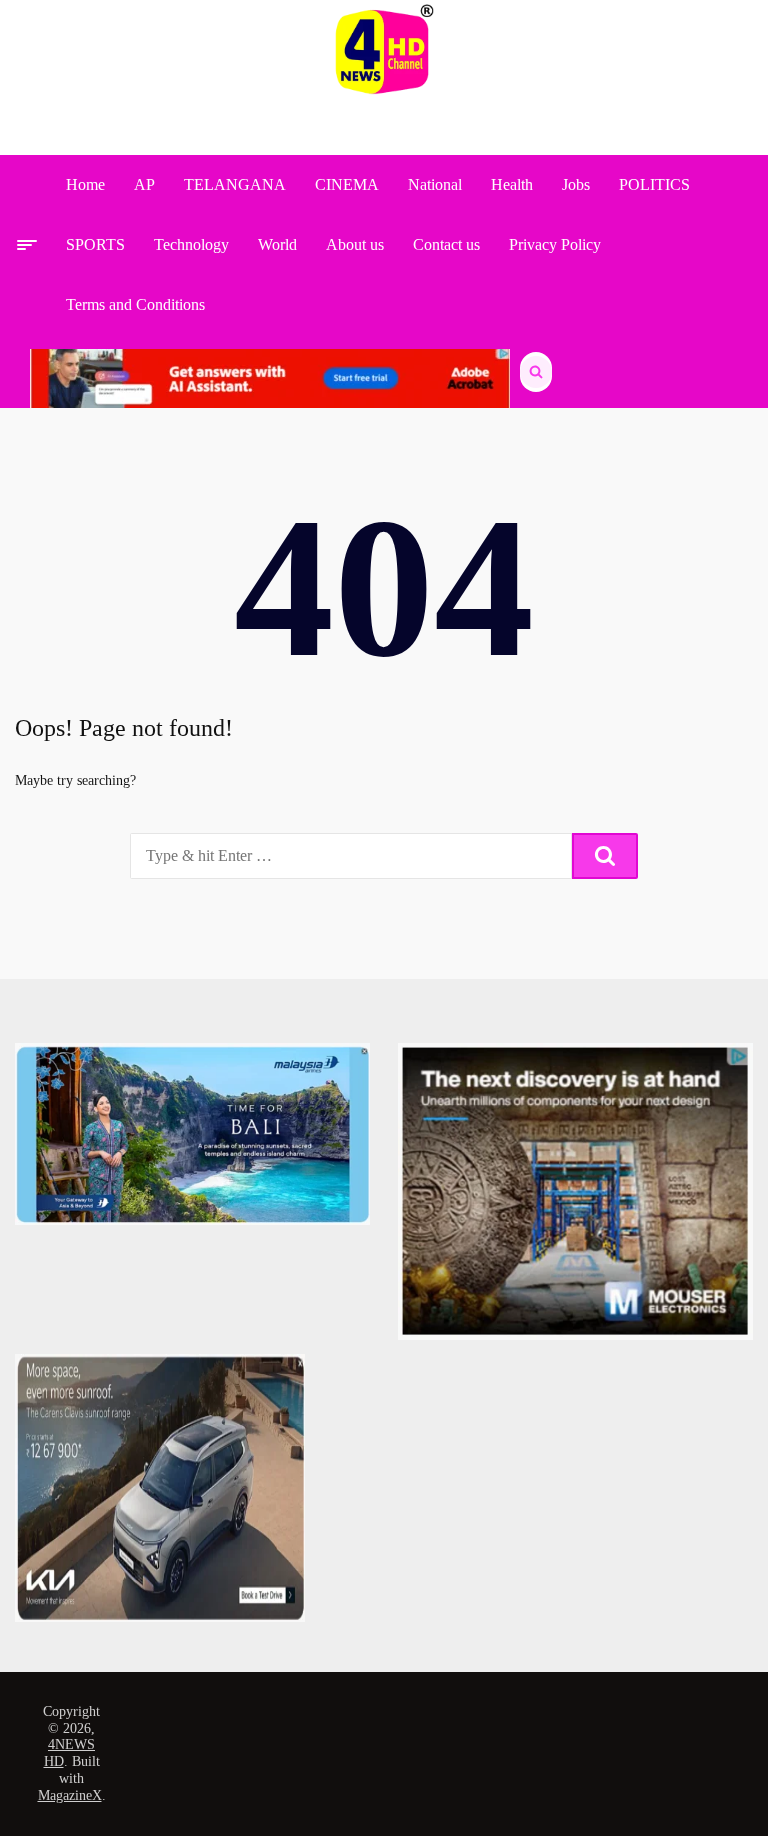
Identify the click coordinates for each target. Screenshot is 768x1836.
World (277, 244)
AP (144, 184)
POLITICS (654, 184)
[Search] (605, 856)
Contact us (446, 244)
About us (355, 244)
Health (512, 184)
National (435, 184)
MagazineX (70, 1795)
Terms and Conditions (135, 304)
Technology (191, 244)
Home (85, 184)
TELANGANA (235, 184)
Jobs (576, 184)
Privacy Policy (555, 244)
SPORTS (95, 244)
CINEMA (347, 184)
